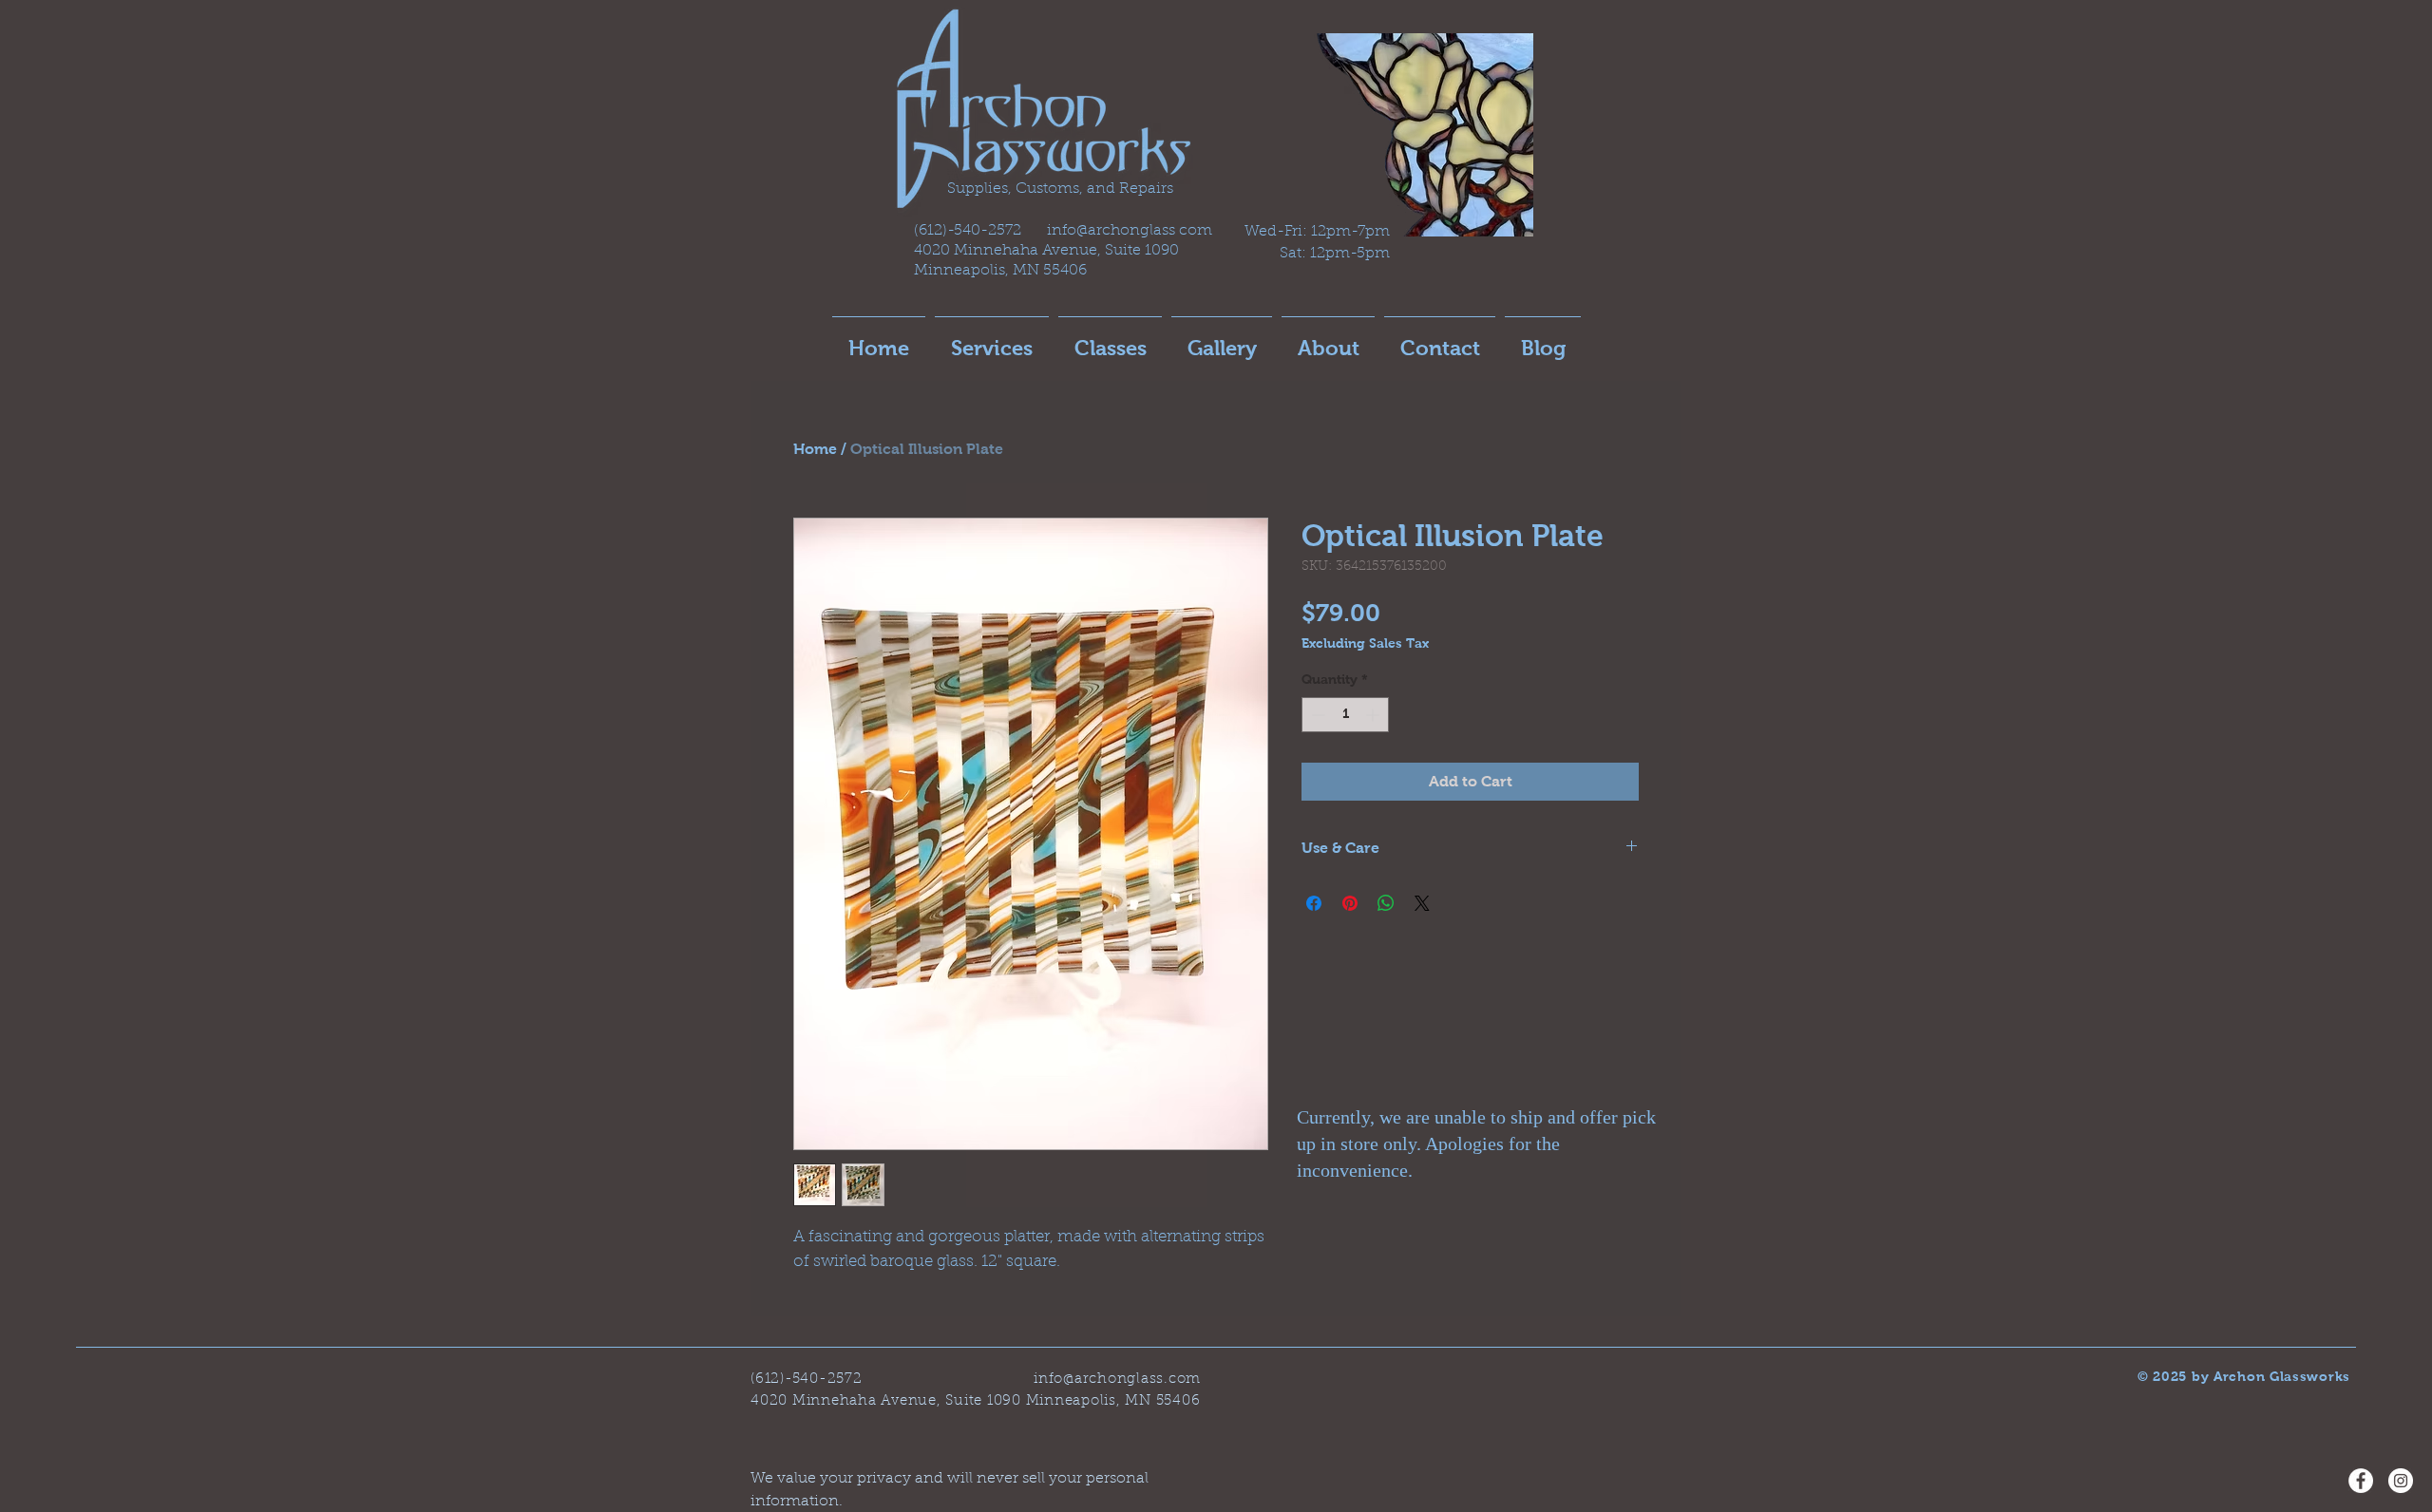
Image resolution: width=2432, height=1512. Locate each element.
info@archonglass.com (1117, 1380)
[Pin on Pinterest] (1350, 903)
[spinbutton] (1345, 715)
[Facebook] (2361, 1481)
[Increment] (1374, 715)
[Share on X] (1422, 903)
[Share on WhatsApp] (1386, 903)
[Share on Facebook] (1314, 903)
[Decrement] (1316, 715)
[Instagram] (2401, 1481)
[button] (1110, 340)
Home (815, 449)
